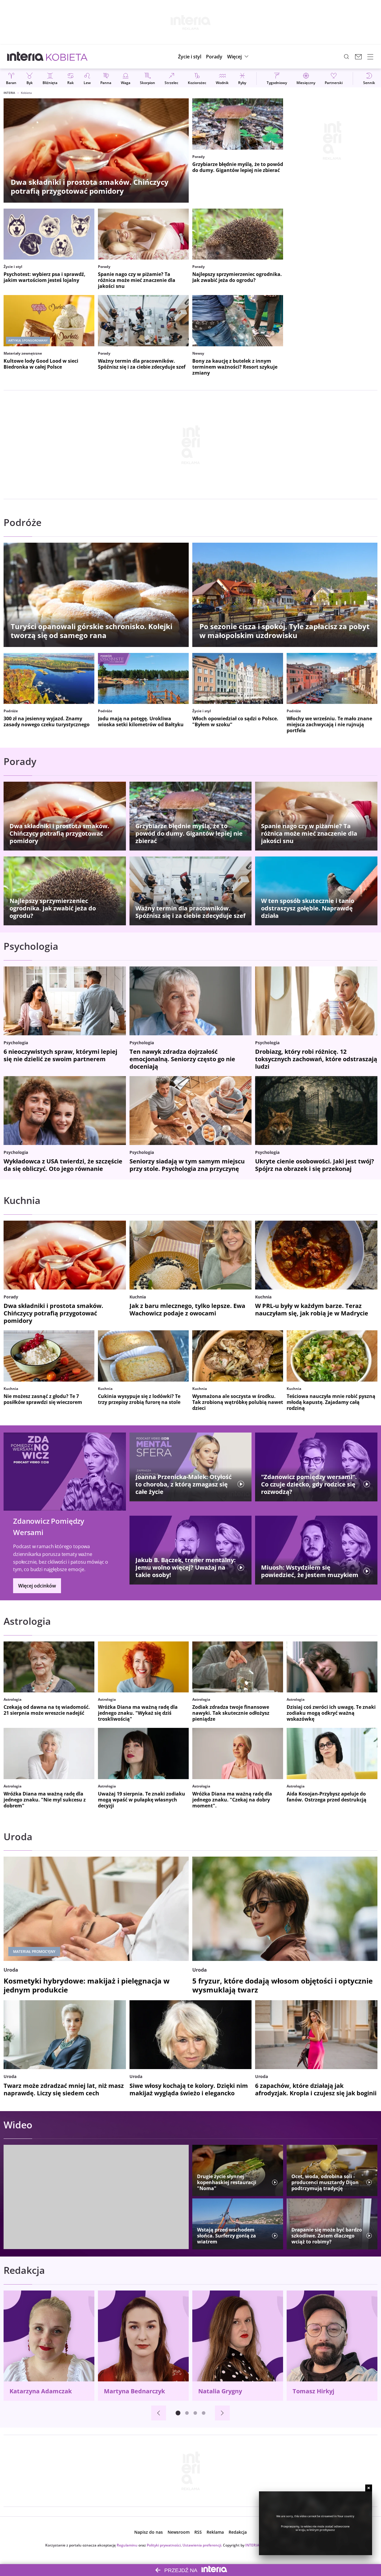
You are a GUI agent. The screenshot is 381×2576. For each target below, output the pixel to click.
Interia (9, 93)
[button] (239, 57)
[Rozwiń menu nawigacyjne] (370, 57)
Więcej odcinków (37, 1586)
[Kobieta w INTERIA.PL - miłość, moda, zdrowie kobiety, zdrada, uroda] (67, 57)
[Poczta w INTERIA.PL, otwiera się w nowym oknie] (358, 57)
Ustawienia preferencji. (202, 2545)
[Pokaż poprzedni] (159, 2413)
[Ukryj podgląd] (369, 2488)
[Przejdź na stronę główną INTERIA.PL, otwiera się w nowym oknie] (25, 57)
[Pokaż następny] (222, 2413)
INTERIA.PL (255, 2545)
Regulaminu (127, 2545)
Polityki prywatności (164, 2545)
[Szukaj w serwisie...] (346, 57)
